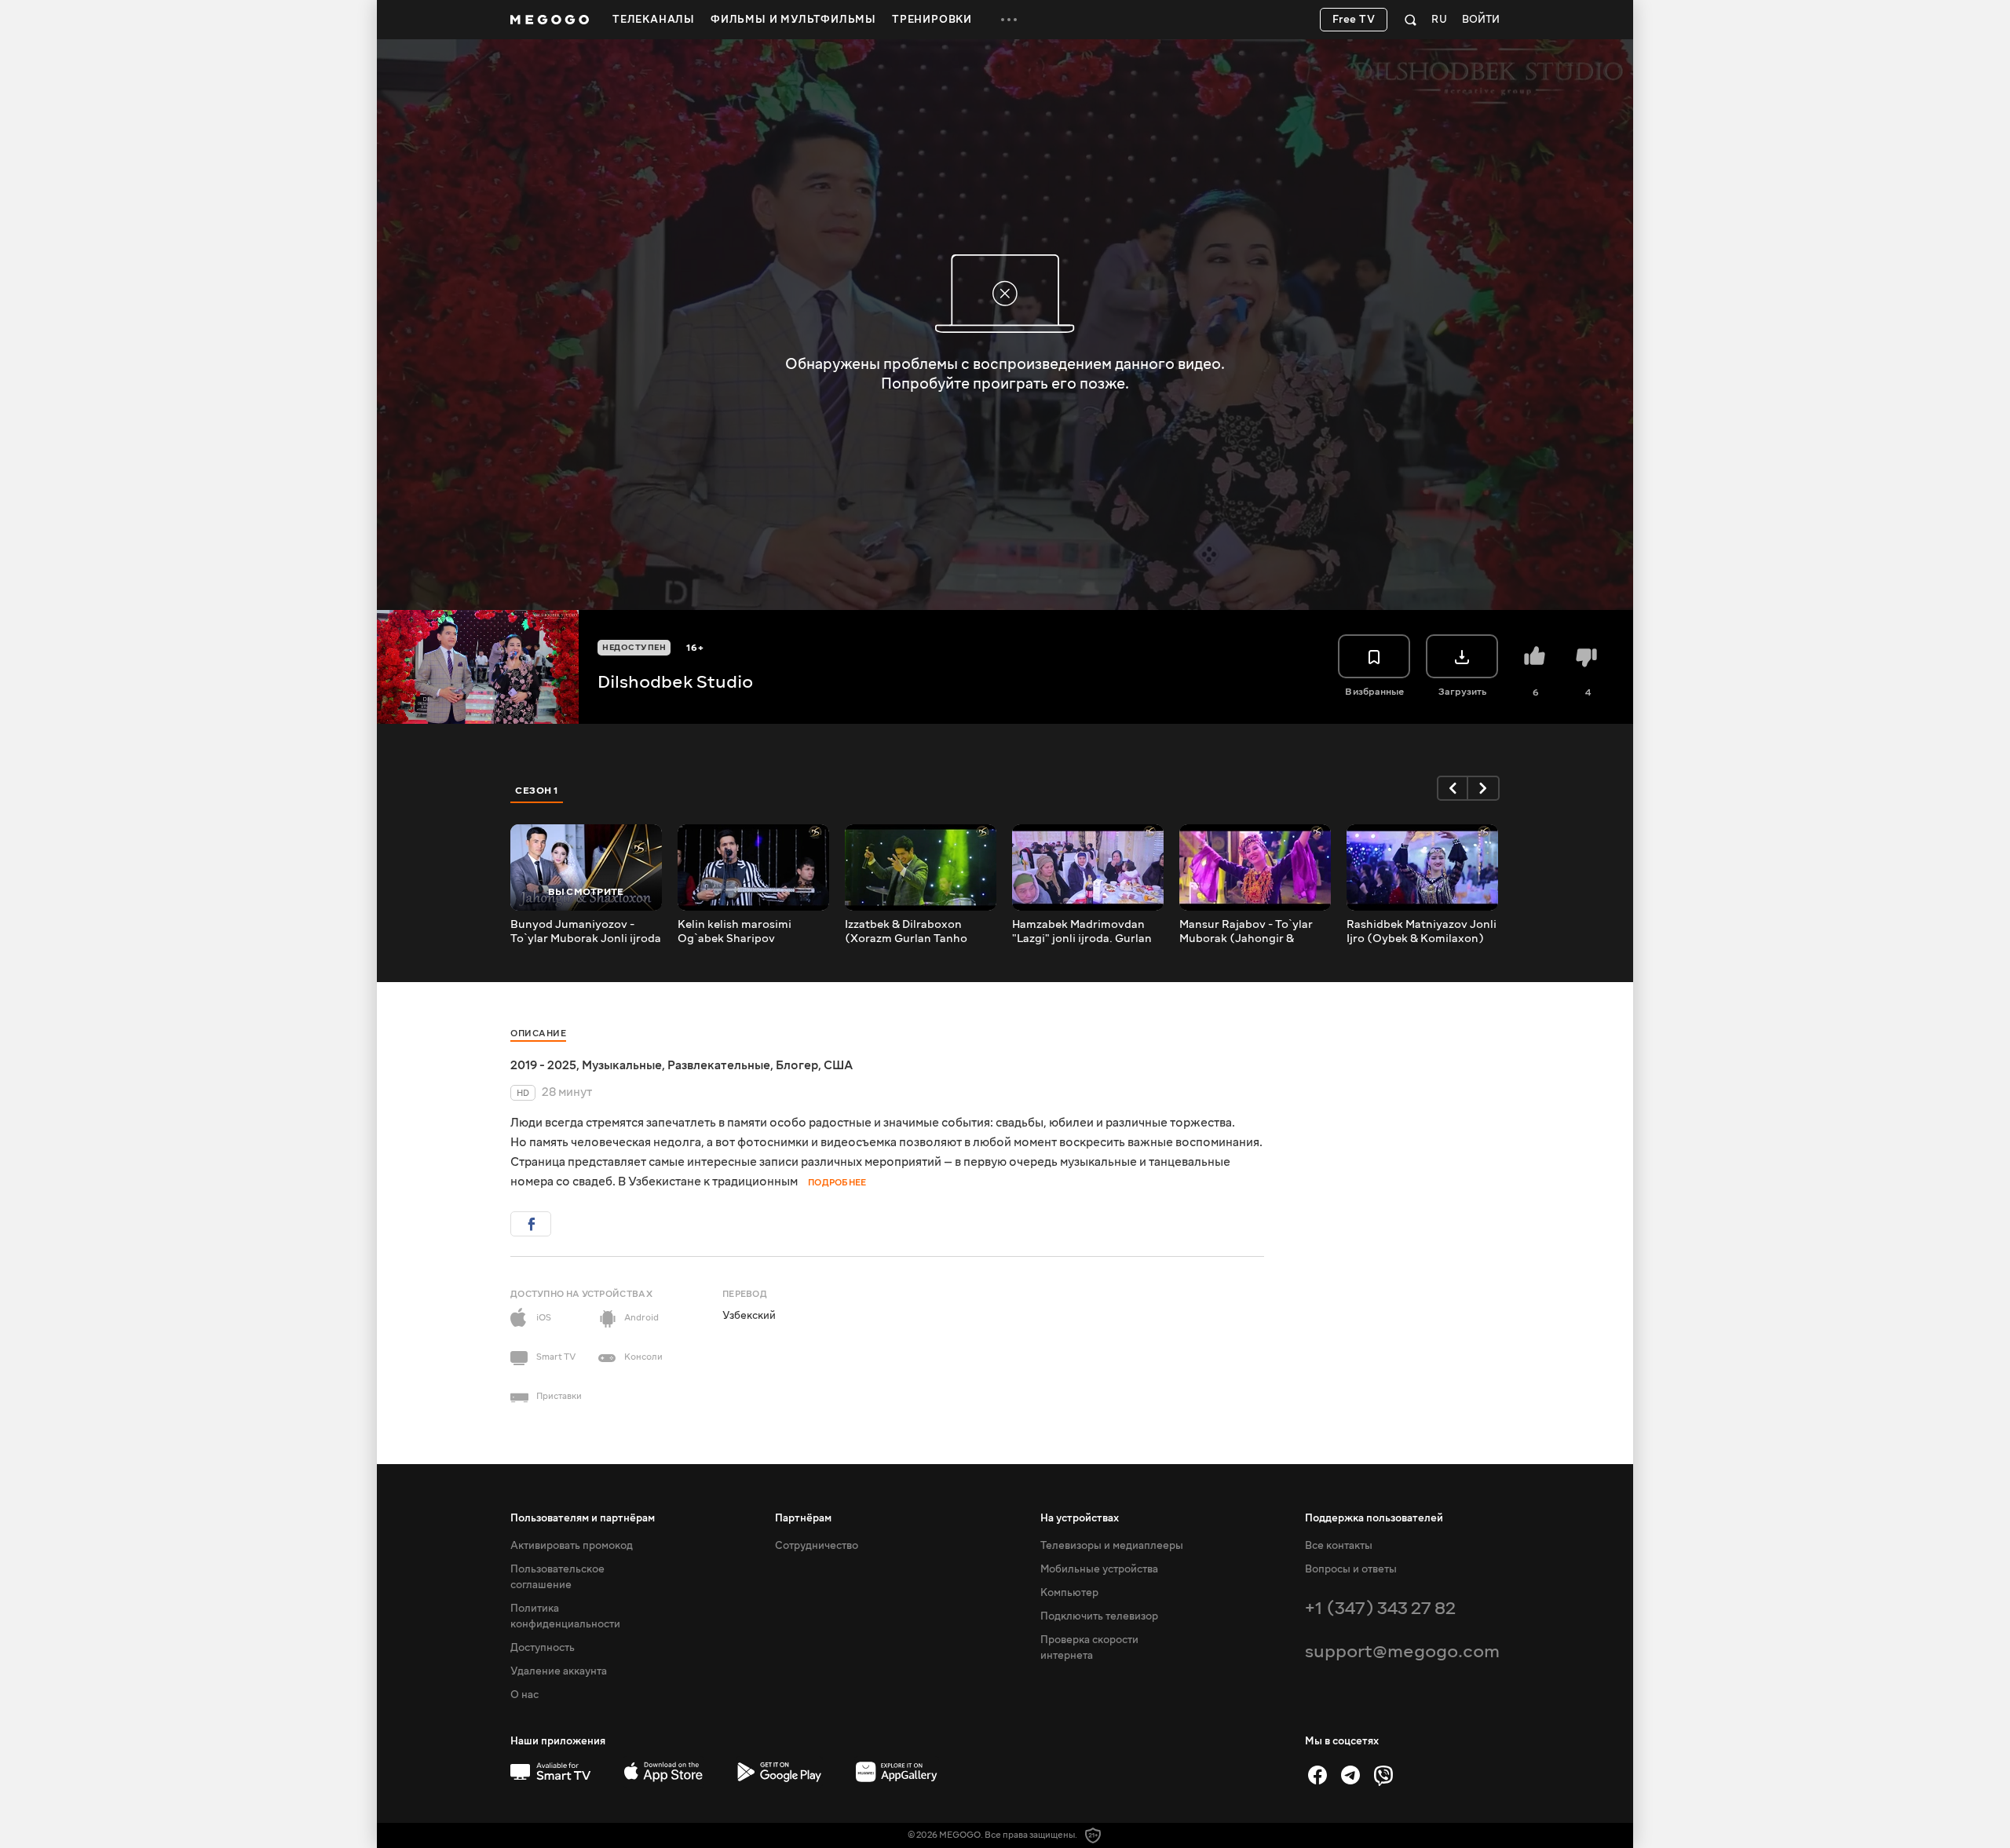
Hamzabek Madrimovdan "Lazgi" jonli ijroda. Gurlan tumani (1082, 932)
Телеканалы (654, 20)
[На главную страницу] (550, 20)
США (838, 1065)
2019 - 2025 (543, 1065)
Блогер (797, 1065)
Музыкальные (622, 1065)
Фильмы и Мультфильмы (793, 20)
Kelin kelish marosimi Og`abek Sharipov (735, 932)
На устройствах (1080, 1518)
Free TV (1354, 20)
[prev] (1453, 788)
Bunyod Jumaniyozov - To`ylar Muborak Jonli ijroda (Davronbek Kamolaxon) (586, 932)
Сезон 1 (537, 791)
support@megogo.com (1402, 1651)
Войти (1481, 20)
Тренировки (932, 20)
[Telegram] (1350, 1775)
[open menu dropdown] (1009, 20)
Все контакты (1339, 1546)
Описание (538, 1034)
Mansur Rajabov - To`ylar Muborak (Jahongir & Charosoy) (1246, 932)
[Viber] (1383, 1775)
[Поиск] (1411, 20)
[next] (1484, 788)
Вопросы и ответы (1351, 1569)
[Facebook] (1317, 1775)
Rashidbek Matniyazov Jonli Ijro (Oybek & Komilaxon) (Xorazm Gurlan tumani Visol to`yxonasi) (1422, 932)
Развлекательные (719, 1065)
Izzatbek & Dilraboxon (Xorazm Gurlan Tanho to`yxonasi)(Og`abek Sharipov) (906, 932)
